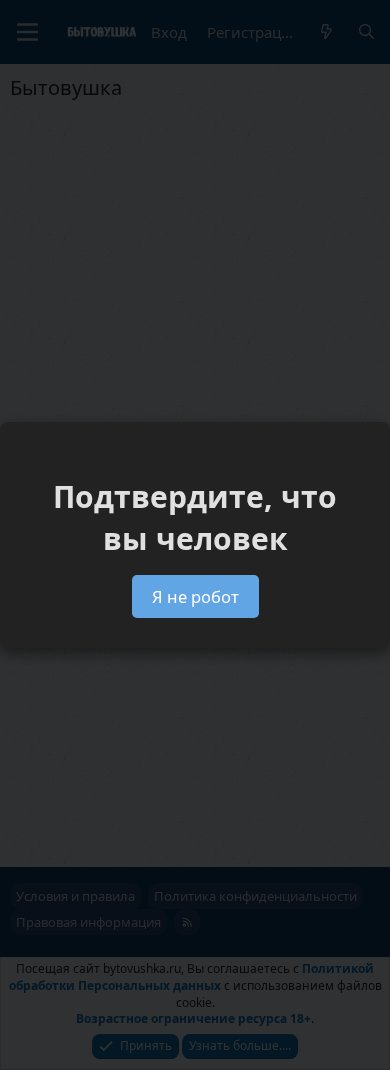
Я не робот (195, 596)
